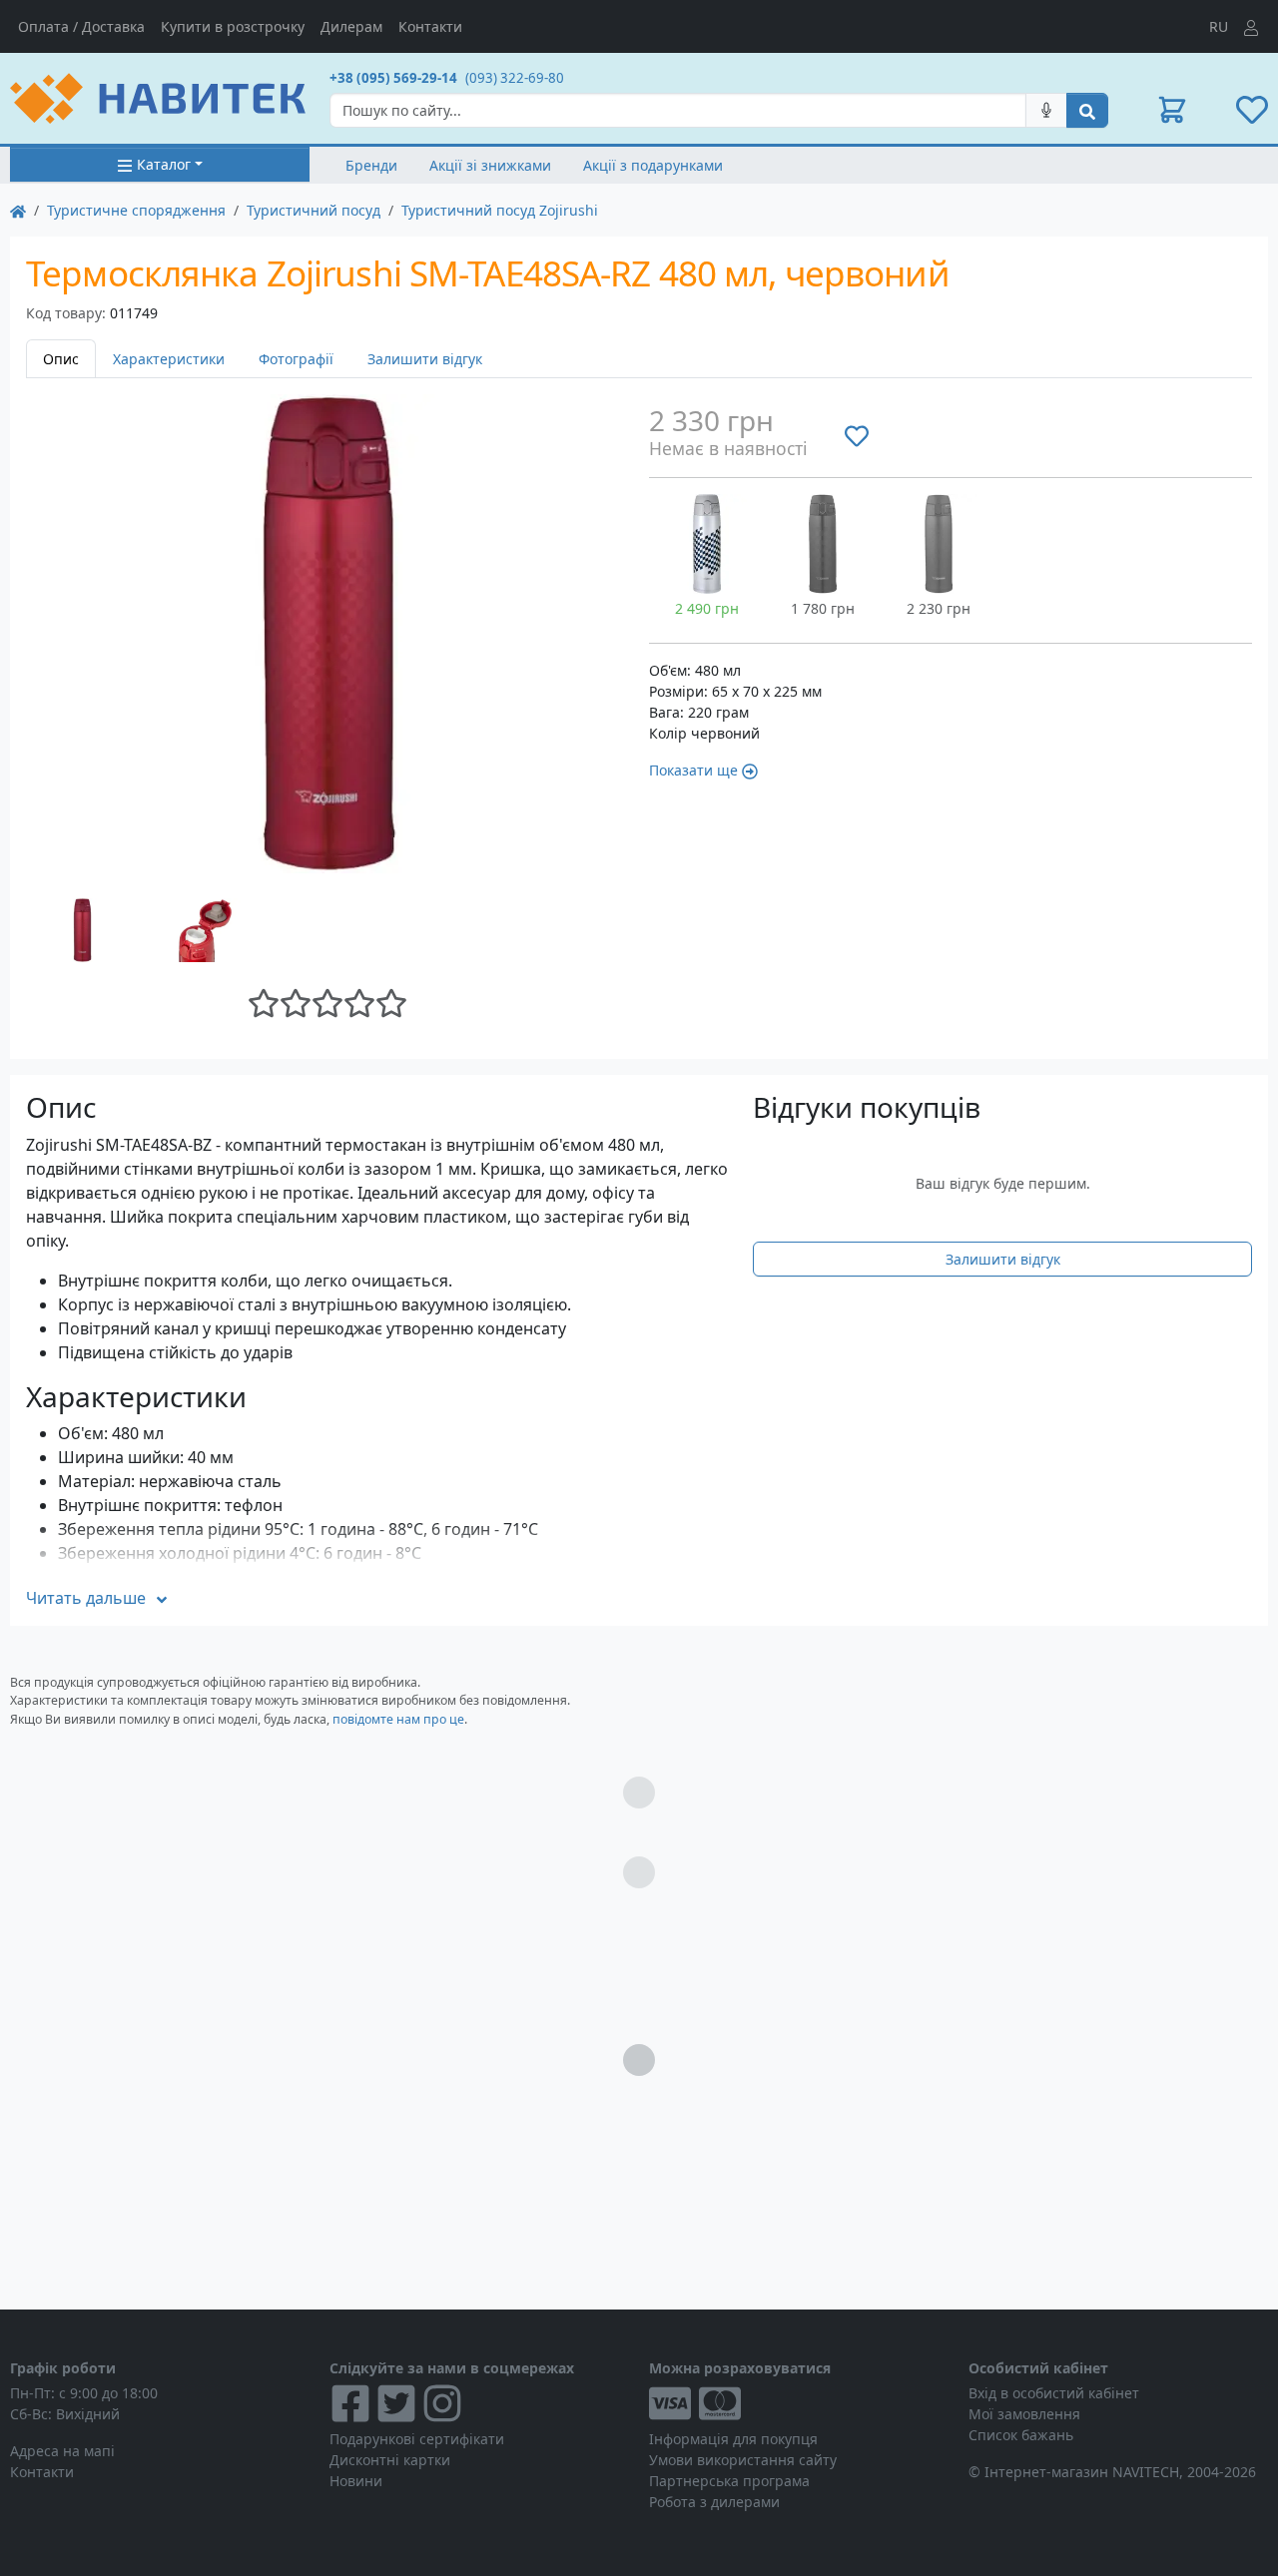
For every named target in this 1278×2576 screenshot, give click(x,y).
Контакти (430, 26)
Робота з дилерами (714, 2502)
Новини (356, 2481)
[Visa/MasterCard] (799, 2403)
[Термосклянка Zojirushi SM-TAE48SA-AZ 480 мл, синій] (939, 544)
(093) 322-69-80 (515, 78)
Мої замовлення (1024, 2414)
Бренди (371, 165)
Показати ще (693, 770)
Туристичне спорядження (136, 210)
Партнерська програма (729, 2481)
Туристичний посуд (314, 210)
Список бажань (1021, 2435)
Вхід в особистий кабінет (1054, 2393)
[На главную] (18, 210)
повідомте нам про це (398, 1719)
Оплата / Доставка (81, 26)
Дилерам (351, 26)
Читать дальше (86, 1598)
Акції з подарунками (653, 165)
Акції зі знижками (490, 165)
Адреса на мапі (62, 2451)
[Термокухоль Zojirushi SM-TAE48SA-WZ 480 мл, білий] (707, 544)
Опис (61, 359)
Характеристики (169, 359)
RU (1219, 26)
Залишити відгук (425, 359)
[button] (1172, 110)
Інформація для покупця (733, 2439)
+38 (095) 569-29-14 (393, 78)
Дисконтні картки (390, 2460)
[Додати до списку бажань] (857, 435)
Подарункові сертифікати (417, 2439)
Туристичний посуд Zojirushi (500, 210)
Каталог (164, 164)
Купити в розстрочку (233, 26)
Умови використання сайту (743, 2460)
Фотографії (296, 359)
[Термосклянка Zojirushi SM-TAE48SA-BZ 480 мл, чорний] (823, 544)
